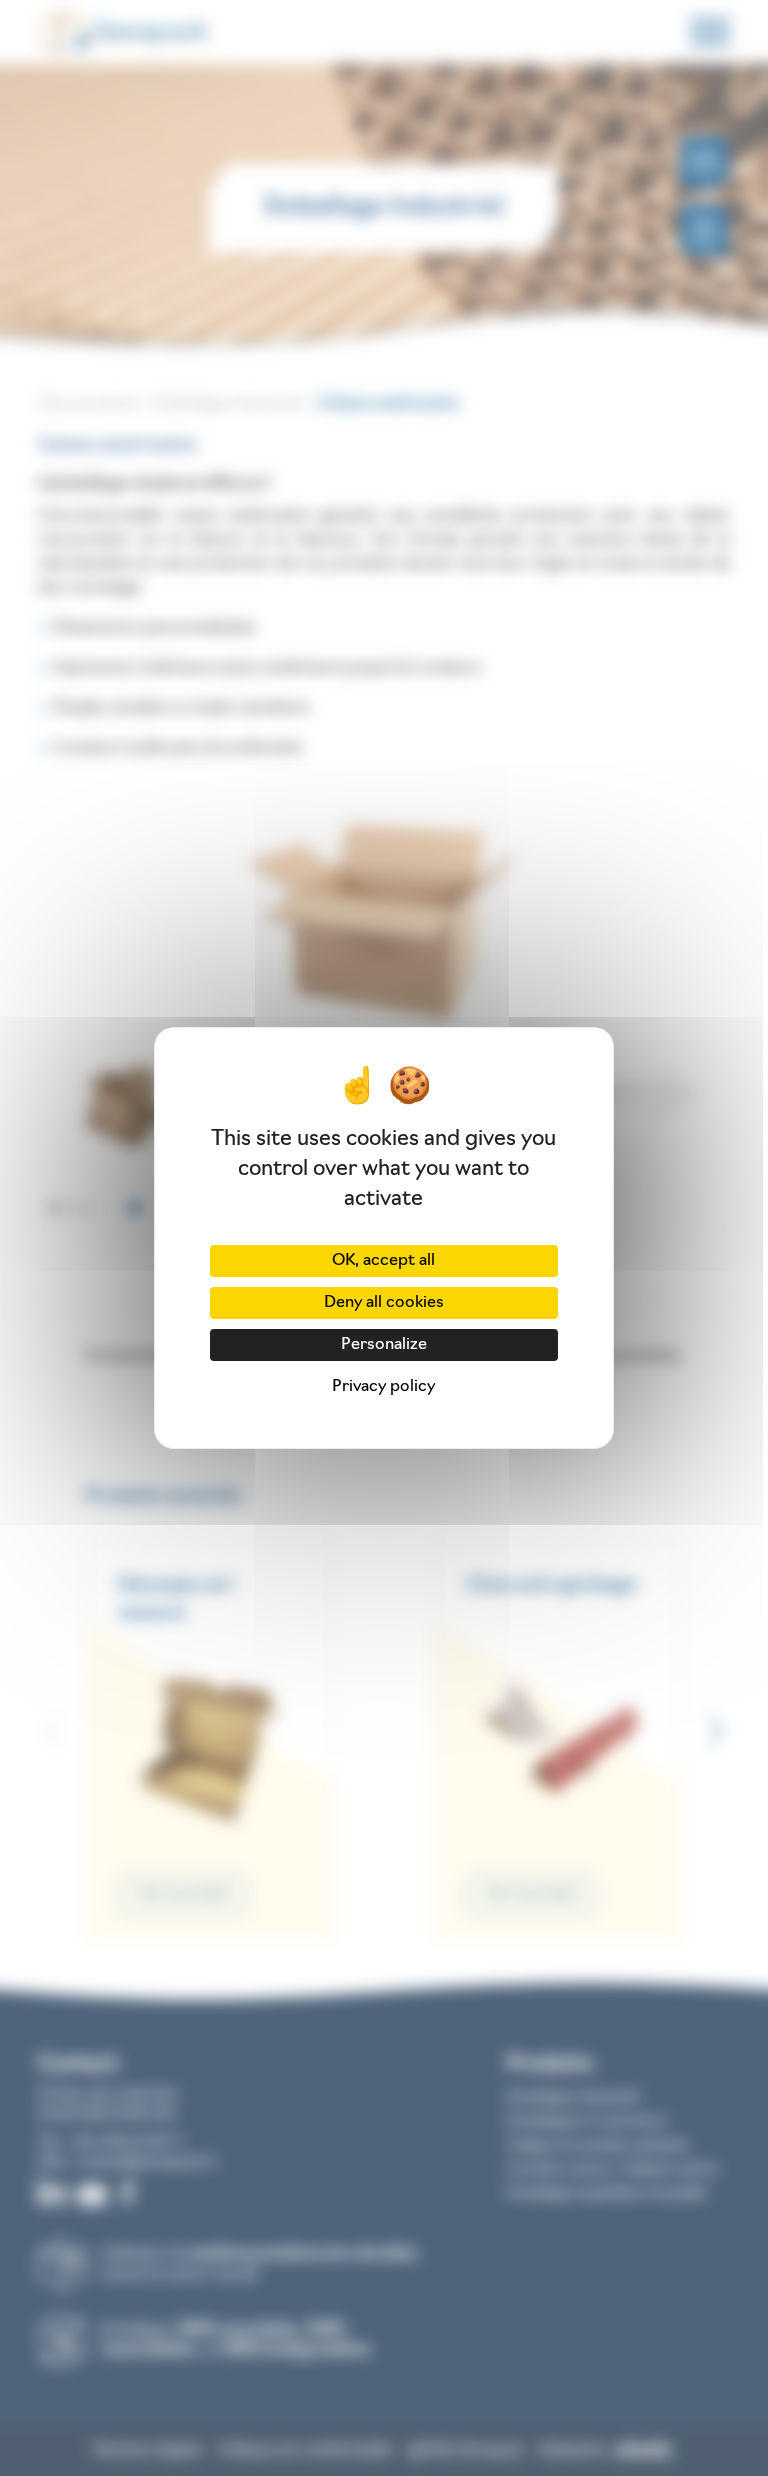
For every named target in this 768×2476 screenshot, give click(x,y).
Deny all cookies (384, 1303)
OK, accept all (383, 1261)
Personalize (384, 1345)
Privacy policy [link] (383, 1387)
